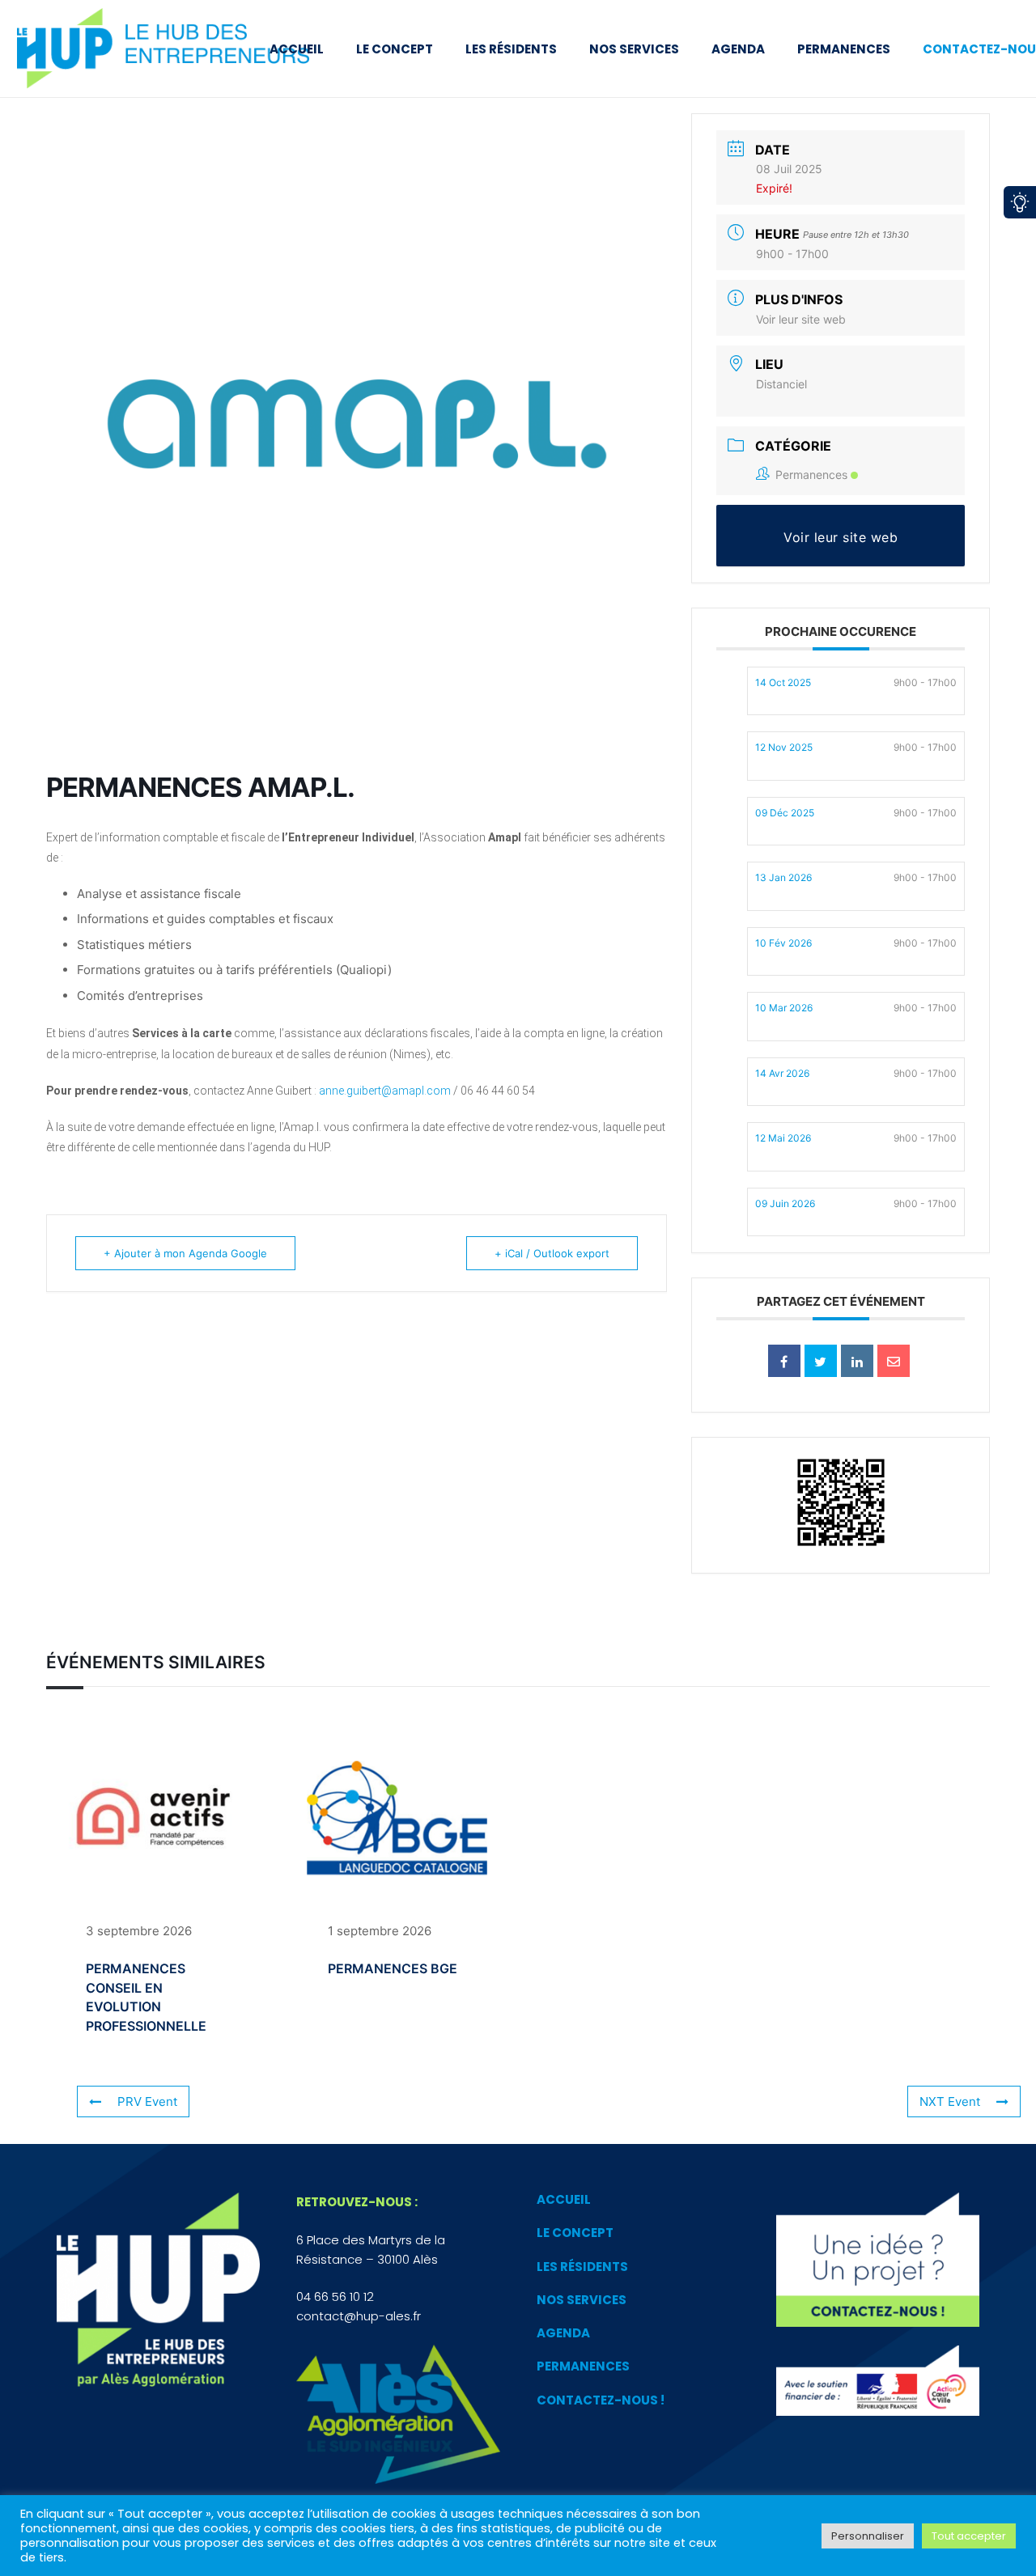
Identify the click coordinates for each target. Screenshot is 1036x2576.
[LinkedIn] (857, 1361)
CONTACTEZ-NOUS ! (601, 2400)
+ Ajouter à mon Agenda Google (185, 1253)
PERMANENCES (583, 2366)
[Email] (894, 1361)
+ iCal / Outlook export (552, 1253)
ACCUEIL (564, 2199)
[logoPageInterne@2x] (181, 49)
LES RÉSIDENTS (582, 2267)
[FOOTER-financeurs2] (878, 2381)
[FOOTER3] (878, 2260)
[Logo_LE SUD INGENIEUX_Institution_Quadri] (398, 2415)
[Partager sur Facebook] (784, 1361)
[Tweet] (821, 1361)
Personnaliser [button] (868, 2536)
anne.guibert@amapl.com (385, 1091)
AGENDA (563, 2333)
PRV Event (147, 2101)
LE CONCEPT (575, 2233)
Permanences (811, 475)
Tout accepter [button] (969, 2536)
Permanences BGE (393, 1968)
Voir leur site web (801, 319)
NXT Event (950, 2101)
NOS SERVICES (582, 2300)
